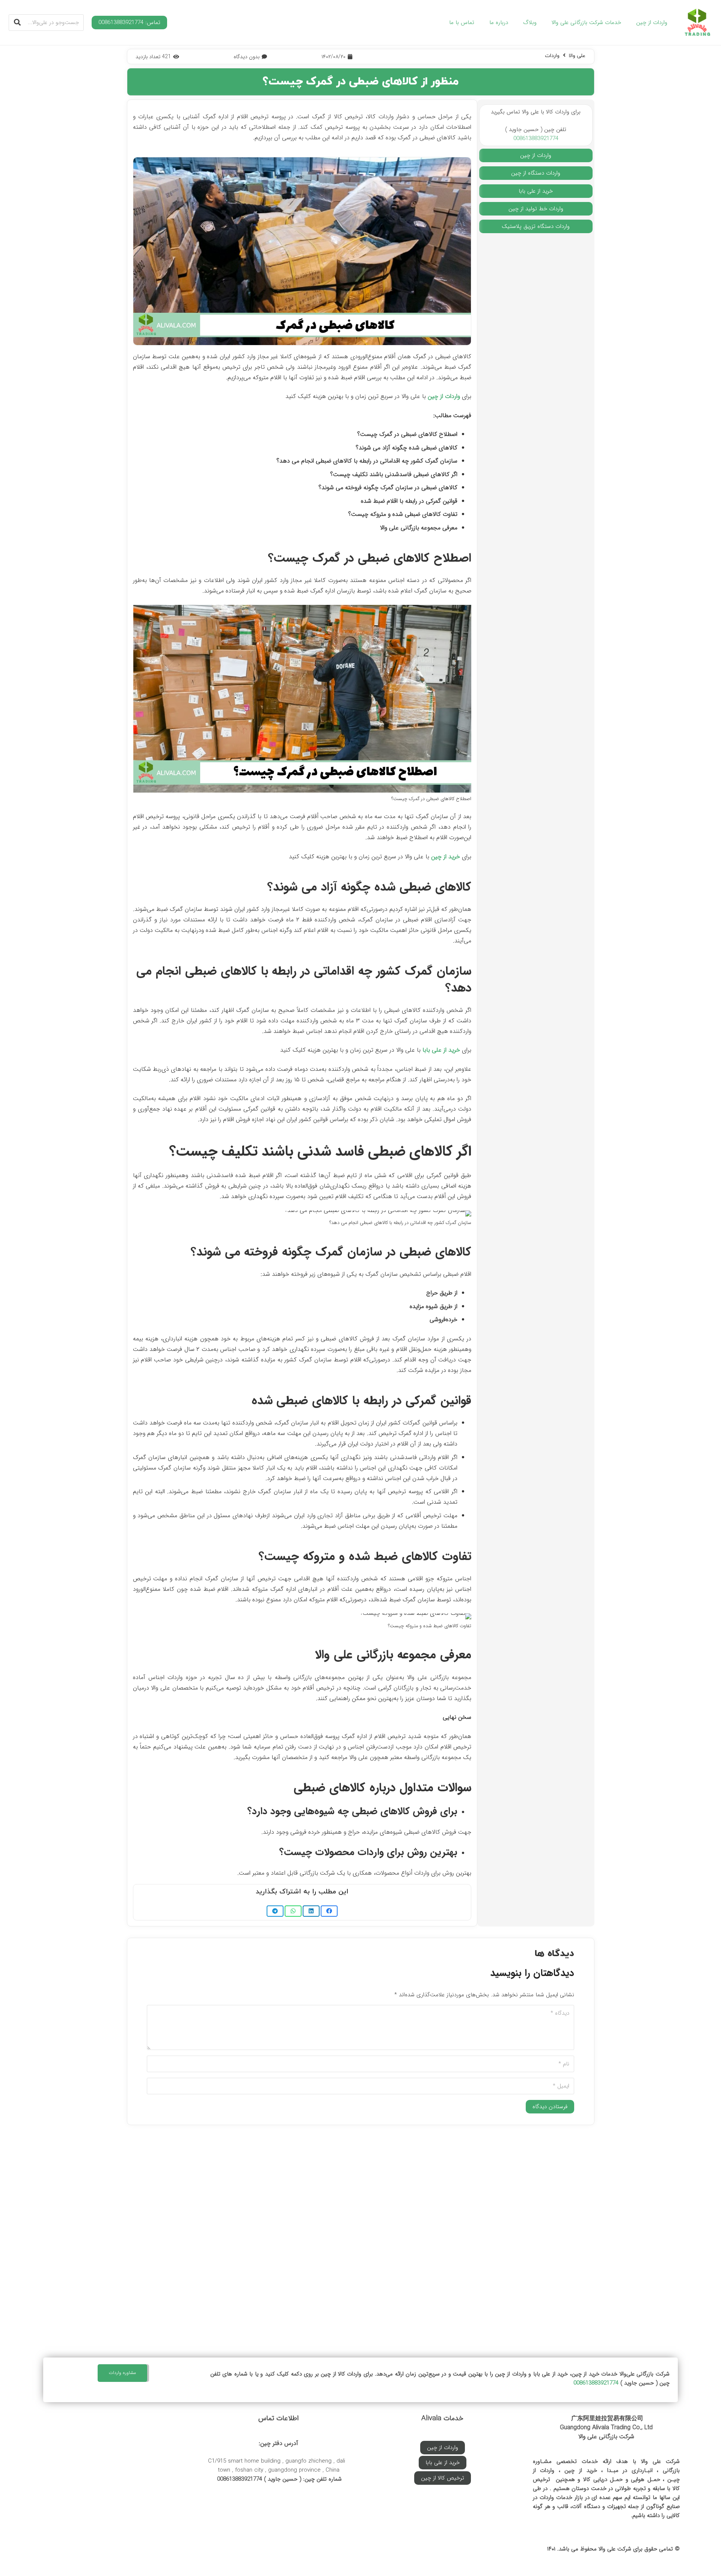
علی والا (577, 56)
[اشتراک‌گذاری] (329, 1911)
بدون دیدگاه (247, 57)
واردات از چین (444, 396)
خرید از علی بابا (441, 1050)
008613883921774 (536, 139)
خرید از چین (446, 857)
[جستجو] (17, 23)
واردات (552, 56)
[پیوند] (698, 23)
